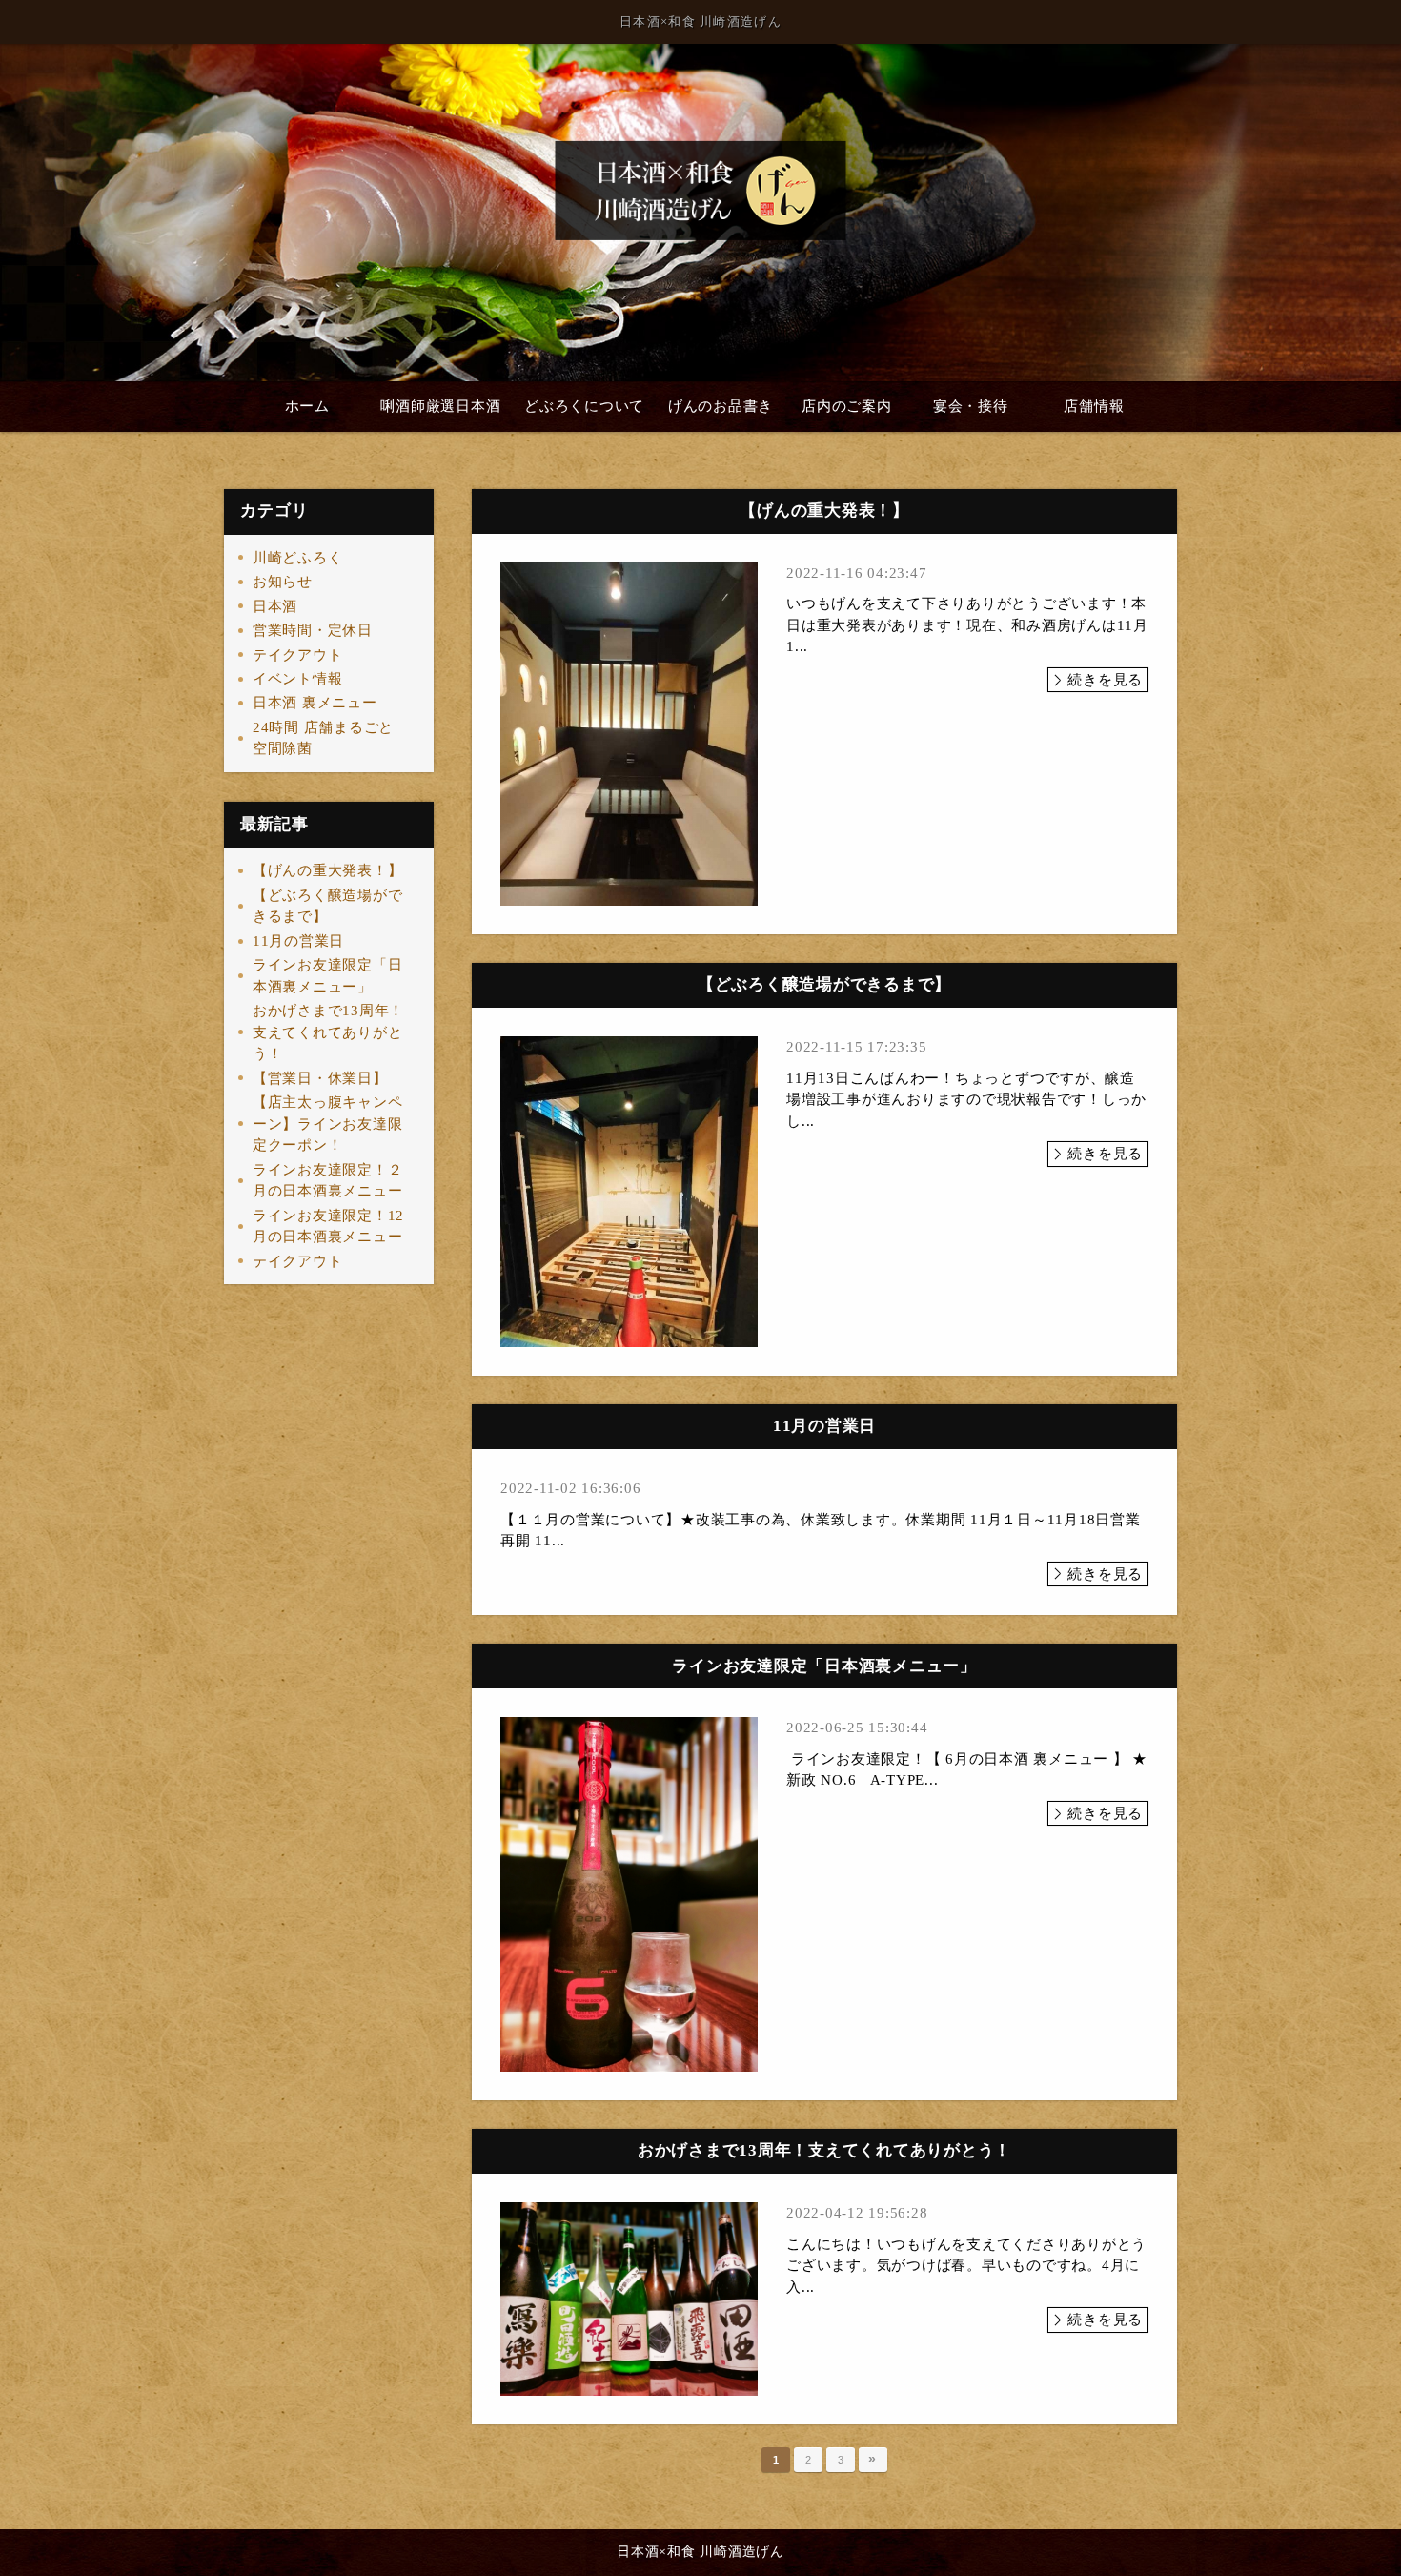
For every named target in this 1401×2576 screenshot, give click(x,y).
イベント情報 (298, 679)
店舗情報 (1094, 406)
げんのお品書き (721, 406)
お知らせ (283, 582)
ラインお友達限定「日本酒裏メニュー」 (328, 976)
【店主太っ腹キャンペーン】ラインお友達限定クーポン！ (328, 1124)
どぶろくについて (584, 406)
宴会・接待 (971, 406)
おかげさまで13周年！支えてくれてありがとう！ (328, 1032)
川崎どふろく (298, 558)
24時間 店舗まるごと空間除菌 (323, 738)
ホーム (307, 406)
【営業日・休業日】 (320, 1078)
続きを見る (1105, 680)
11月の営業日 (298, 941)
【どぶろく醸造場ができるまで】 (328, 906)
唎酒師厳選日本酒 (440, 406)
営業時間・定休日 (313, 630)
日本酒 (275, 606)
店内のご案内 (847, 406)
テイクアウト (298, 655)
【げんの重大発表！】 (328, 870)
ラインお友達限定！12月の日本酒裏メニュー (328, 1227)
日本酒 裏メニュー (315, 703)
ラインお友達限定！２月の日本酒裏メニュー (328, 1181)
